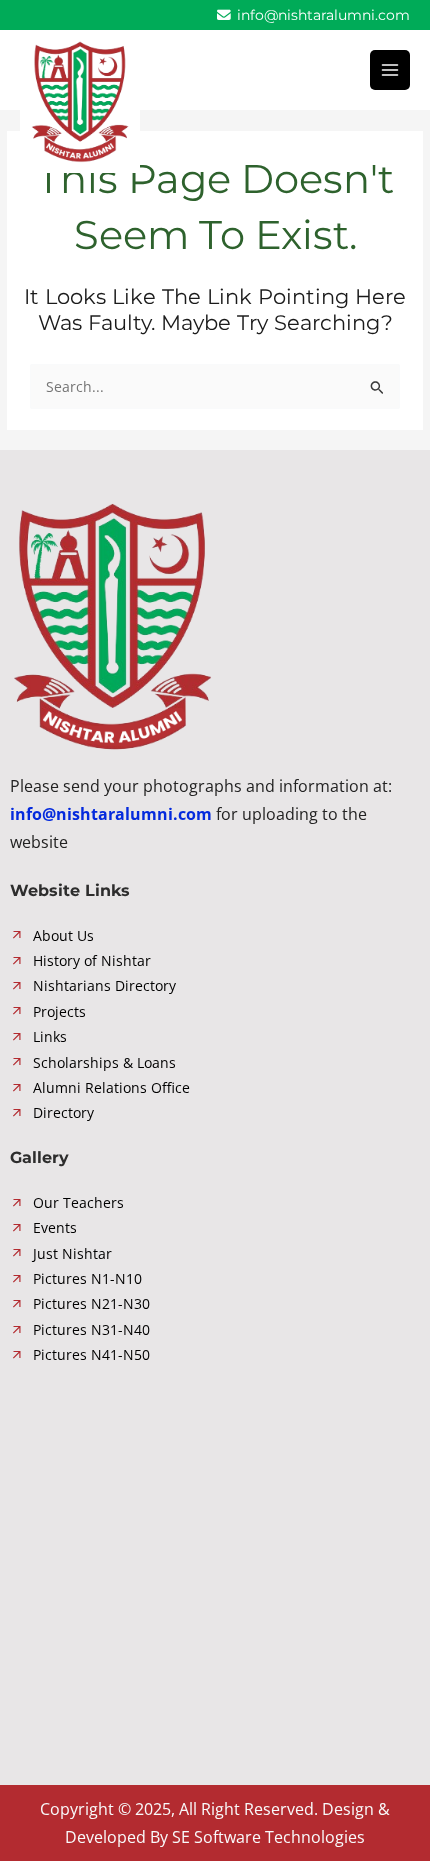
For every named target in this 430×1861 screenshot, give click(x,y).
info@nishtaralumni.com (321, 15)
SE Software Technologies (268, 1837)
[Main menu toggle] (390, 70)
